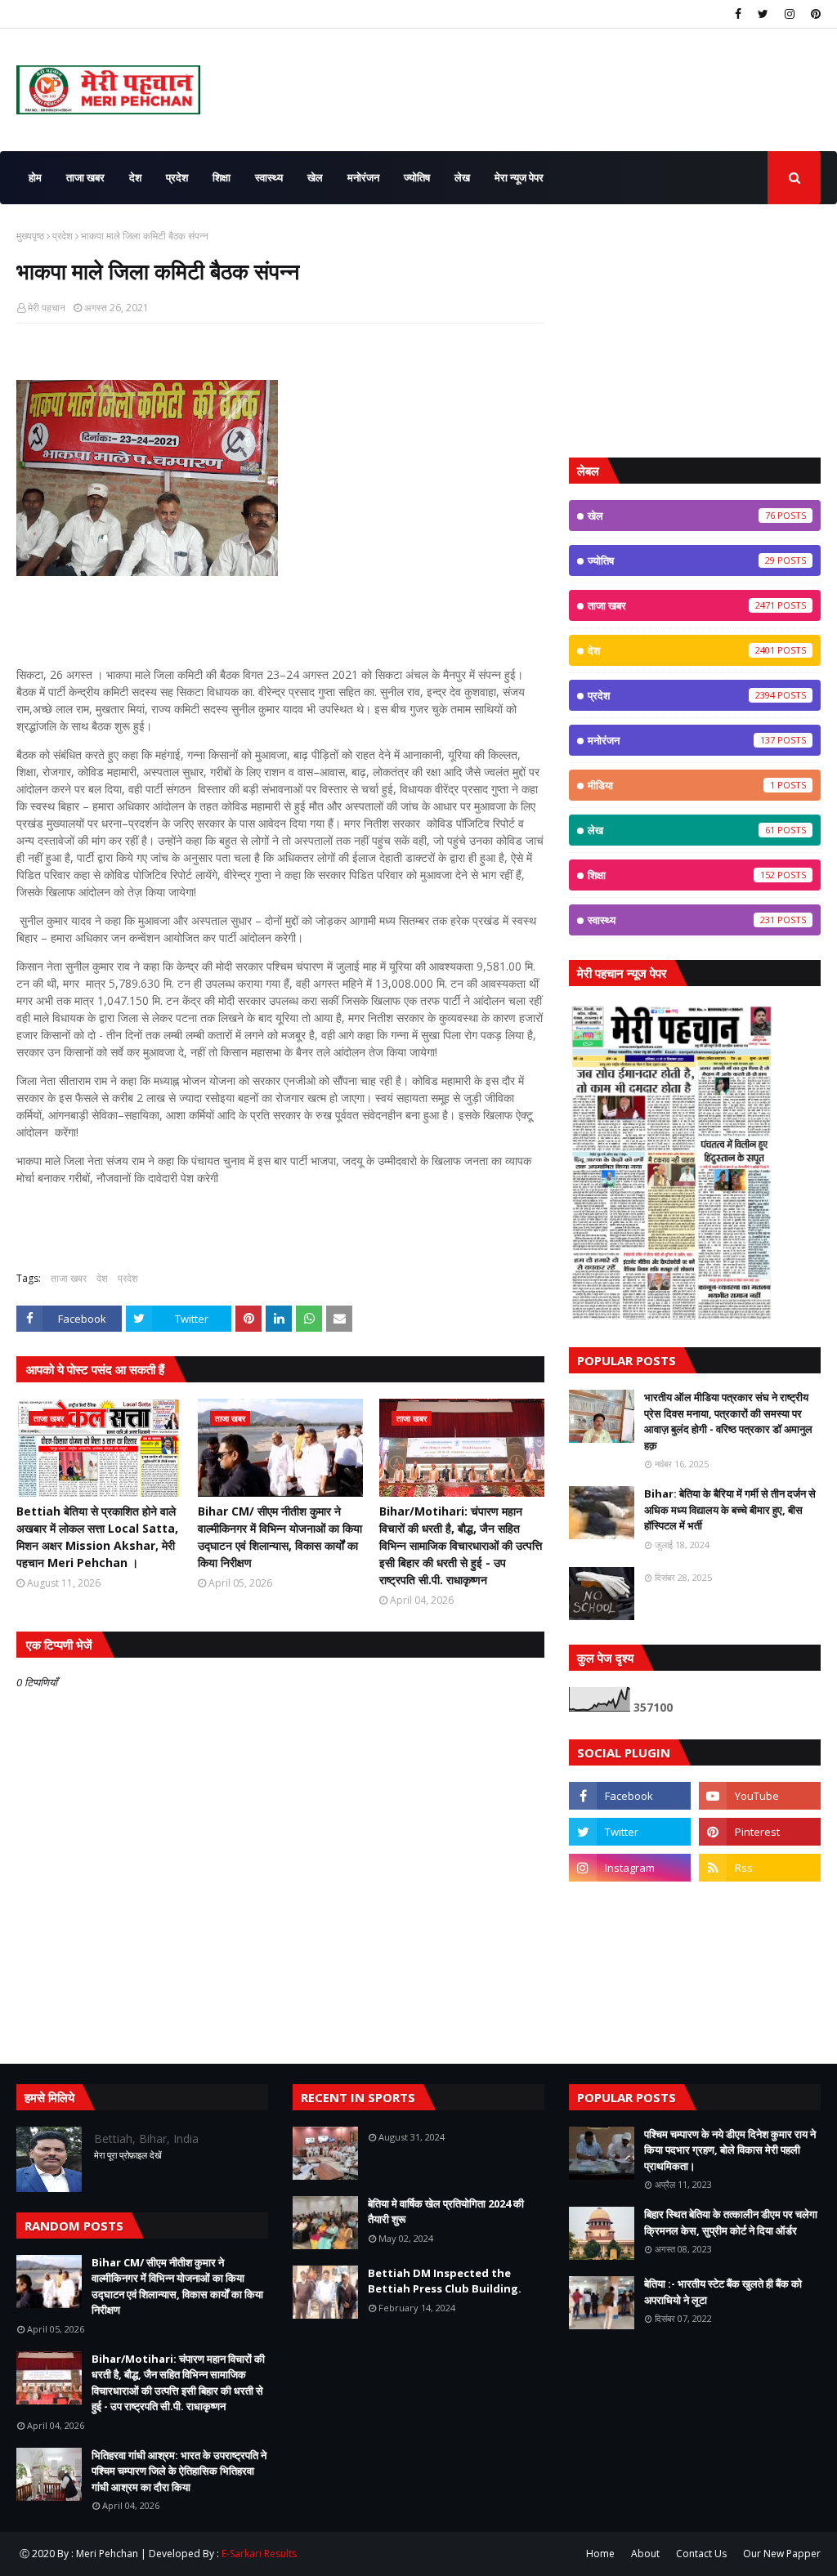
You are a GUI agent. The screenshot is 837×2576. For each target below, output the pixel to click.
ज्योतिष (681, 560)
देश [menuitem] (135, 177)
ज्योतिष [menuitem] (417, 177)
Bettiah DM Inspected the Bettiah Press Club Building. (445, 2281)
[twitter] (763, 14)
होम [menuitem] (35, 177)
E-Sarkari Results (259, 2554)
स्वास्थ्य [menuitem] (269, 177)
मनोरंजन (681, 740)
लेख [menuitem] (462, 177)
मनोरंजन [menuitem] (363, 177)
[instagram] (790, 14)
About (645, 2554)
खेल (681, 516)
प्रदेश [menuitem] (177, 177)
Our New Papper (782, 2554)
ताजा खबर (69, 1278)
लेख (681, 830)
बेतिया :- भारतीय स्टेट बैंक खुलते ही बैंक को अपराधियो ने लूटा (723, 2292)
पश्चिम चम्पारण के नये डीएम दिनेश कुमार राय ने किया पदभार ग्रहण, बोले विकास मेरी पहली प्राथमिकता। (730, 2150)
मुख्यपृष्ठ (30, 236)
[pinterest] (814, 14)
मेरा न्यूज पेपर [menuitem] (519, 177)
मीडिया (681, 785)
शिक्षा (681, 875)
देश (102, 1278)
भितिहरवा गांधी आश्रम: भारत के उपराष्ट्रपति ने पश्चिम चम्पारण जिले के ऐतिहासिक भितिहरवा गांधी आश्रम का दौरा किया (179, 2471)
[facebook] (738, 14)
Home (600, 2554)
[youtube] (760, 1796)
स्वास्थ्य (681, 920)
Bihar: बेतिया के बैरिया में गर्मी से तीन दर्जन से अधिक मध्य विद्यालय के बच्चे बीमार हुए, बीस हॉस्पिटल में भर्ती (730, 1509)
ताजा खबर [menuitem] (85, 177)
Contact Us (701, 2554)
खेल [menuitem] (315, 177)
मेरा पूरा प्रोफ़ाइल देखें (128, 2155)
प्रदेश (63, 236)
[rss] (760, 1868)
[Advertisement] (695, 331)
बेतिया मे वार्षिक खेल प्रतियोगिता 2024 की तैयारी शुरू (446, 2212)
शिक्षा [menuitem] (222, 177)
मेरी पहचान (47, 308)
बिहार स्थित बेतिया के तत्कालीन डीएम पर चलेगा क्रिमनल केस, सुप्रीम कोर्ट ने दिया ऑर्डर (731, 2222)
